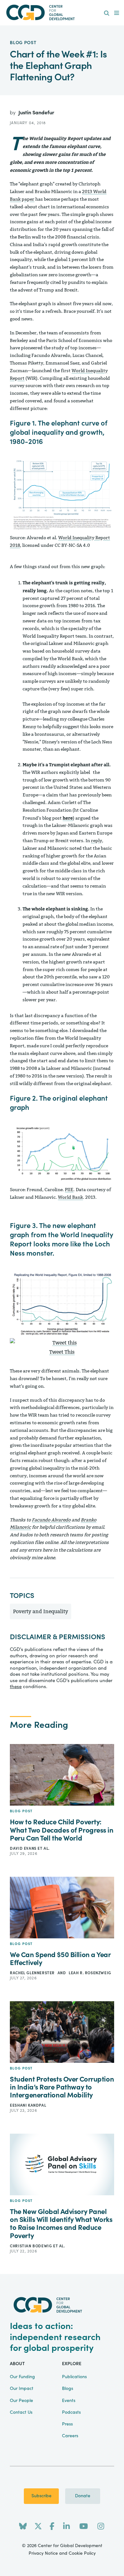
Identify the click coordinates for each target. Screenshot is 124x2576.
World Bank (70, 1197)
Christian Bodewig (31, 2246)
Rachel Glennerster (33, 1973)
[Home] (62, 13)
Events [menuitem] (69, 2401)
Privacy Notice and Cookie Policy (62, 2553)
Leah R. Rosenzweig (90, 1973)
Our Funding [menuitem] (22, 2377)
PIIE (69, 1190)
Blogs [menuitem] (68, 2389)
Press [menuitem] (67, 2424)
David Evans (24, 1848)
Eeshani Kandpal (28, 2105)
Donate (83, 2496)
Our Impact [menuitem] (22, 2389)
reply (96, 841)
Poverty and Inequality (41, 1611)
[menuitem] (107, 13)
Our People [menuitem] (21, 2401)
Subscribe (41, 2496)
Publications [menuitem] (74, 2377)
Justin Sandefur (36, 113)
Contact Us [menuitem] (21, 2412)
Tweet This (62, 1352)
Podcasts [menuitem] (71, 2412)
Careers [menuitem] (70, 2436)
